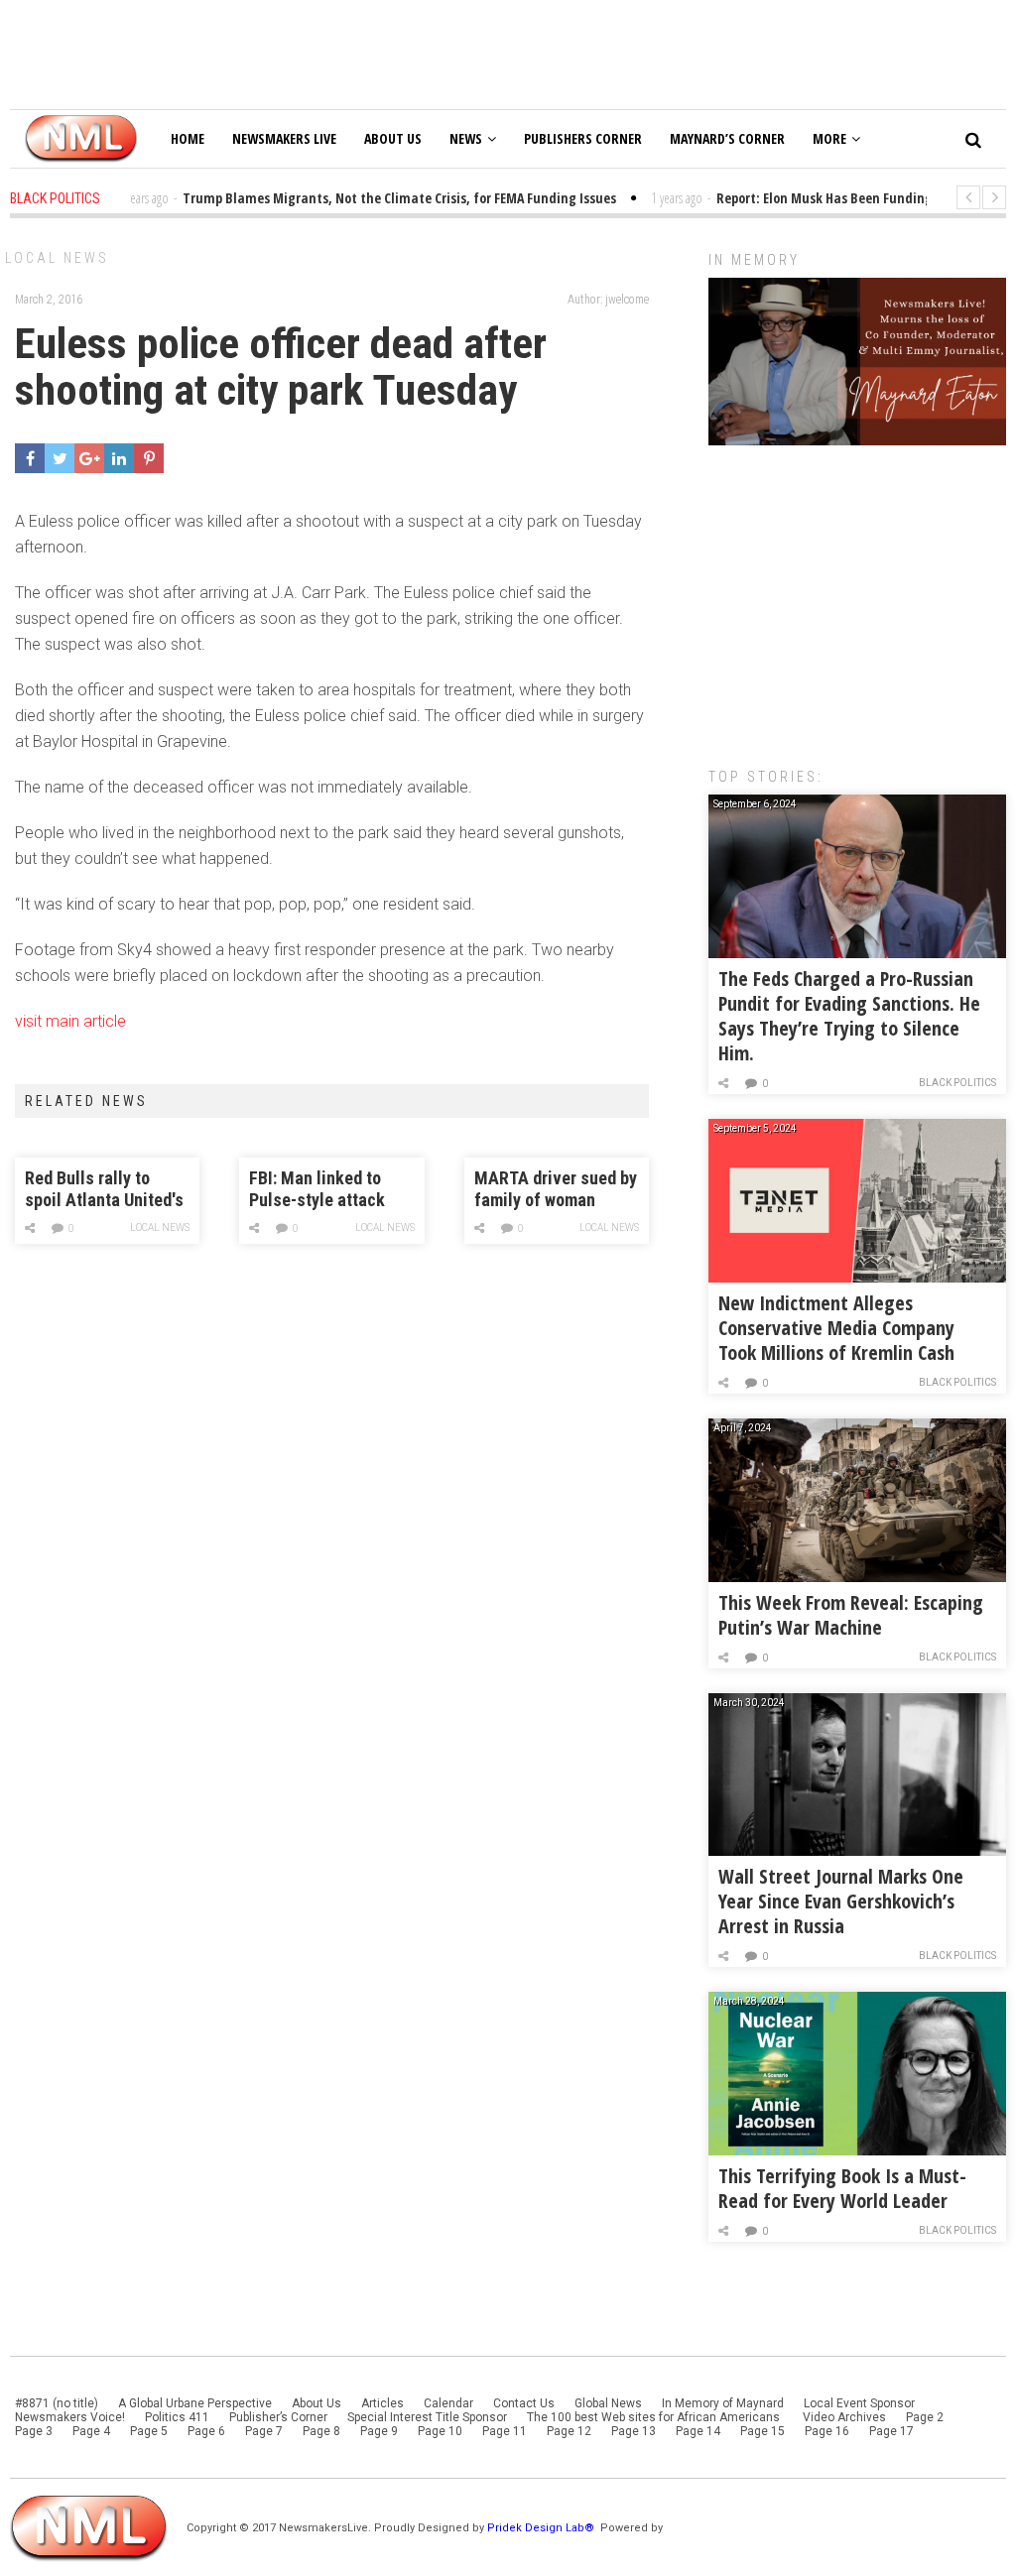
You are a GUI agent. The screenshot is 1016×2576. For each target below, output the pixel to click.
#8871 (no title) (57, 2403)
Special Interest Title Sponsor (427, 2417)
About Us (393, 138)
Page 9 (379, 2431)
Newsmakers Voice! (70, 2417)
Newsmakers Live (284, 138)
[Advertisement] (857, 596)
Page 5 (149, 2431)
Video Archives (844, 2417)
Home (188, 138)
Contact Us (524, 2403)
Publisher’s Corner (278, 2417)
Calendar (448, 2403)
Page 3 (34, 2431)
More (829, 138)
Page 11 (505, 2431)
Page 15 (762, 2431)
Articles (382, 2403)
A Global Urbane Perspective (195, 2403)
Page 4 (91, 2431)
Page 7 (264, 2431)
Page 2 (925, 2417)
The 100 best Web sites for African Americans (655, 2417)
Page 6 (206, 2431)
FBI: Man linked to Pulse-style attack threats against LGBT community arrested (326, 1190)
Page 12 (569, 2431)
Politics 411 (177, 2417)
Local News (57, 258)
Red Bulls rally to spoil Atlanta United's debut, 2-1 (104, 1190)
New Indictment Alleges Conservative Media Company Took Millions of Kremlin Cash (836, 1328)
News (466, 138)
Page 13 (634, 2431)
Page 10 (440, 2431)
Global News (608, 2403)
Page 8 (321, 2431)
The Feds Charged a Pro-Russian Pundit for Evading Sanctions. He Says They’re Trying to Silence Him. (849, 1016)
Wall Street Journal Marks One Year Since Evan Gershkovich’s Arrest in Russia (841, 1901)
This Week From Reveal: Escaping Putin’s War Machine (851, 1615)
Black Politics (957, 1083)
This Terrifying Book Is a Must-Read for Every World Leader (842, 2188)
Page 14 (698, 2431)
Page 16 (827, 2431)
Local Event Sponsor (859, 2403)
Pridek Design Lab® (542, 2528)
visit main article (70, 1021)
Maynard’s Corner (727, 138)
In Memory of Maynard (723, 2403)
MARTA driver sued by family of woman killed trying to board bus (556, 1190)
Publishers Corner (583, 138)
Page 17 (891, 2431)
